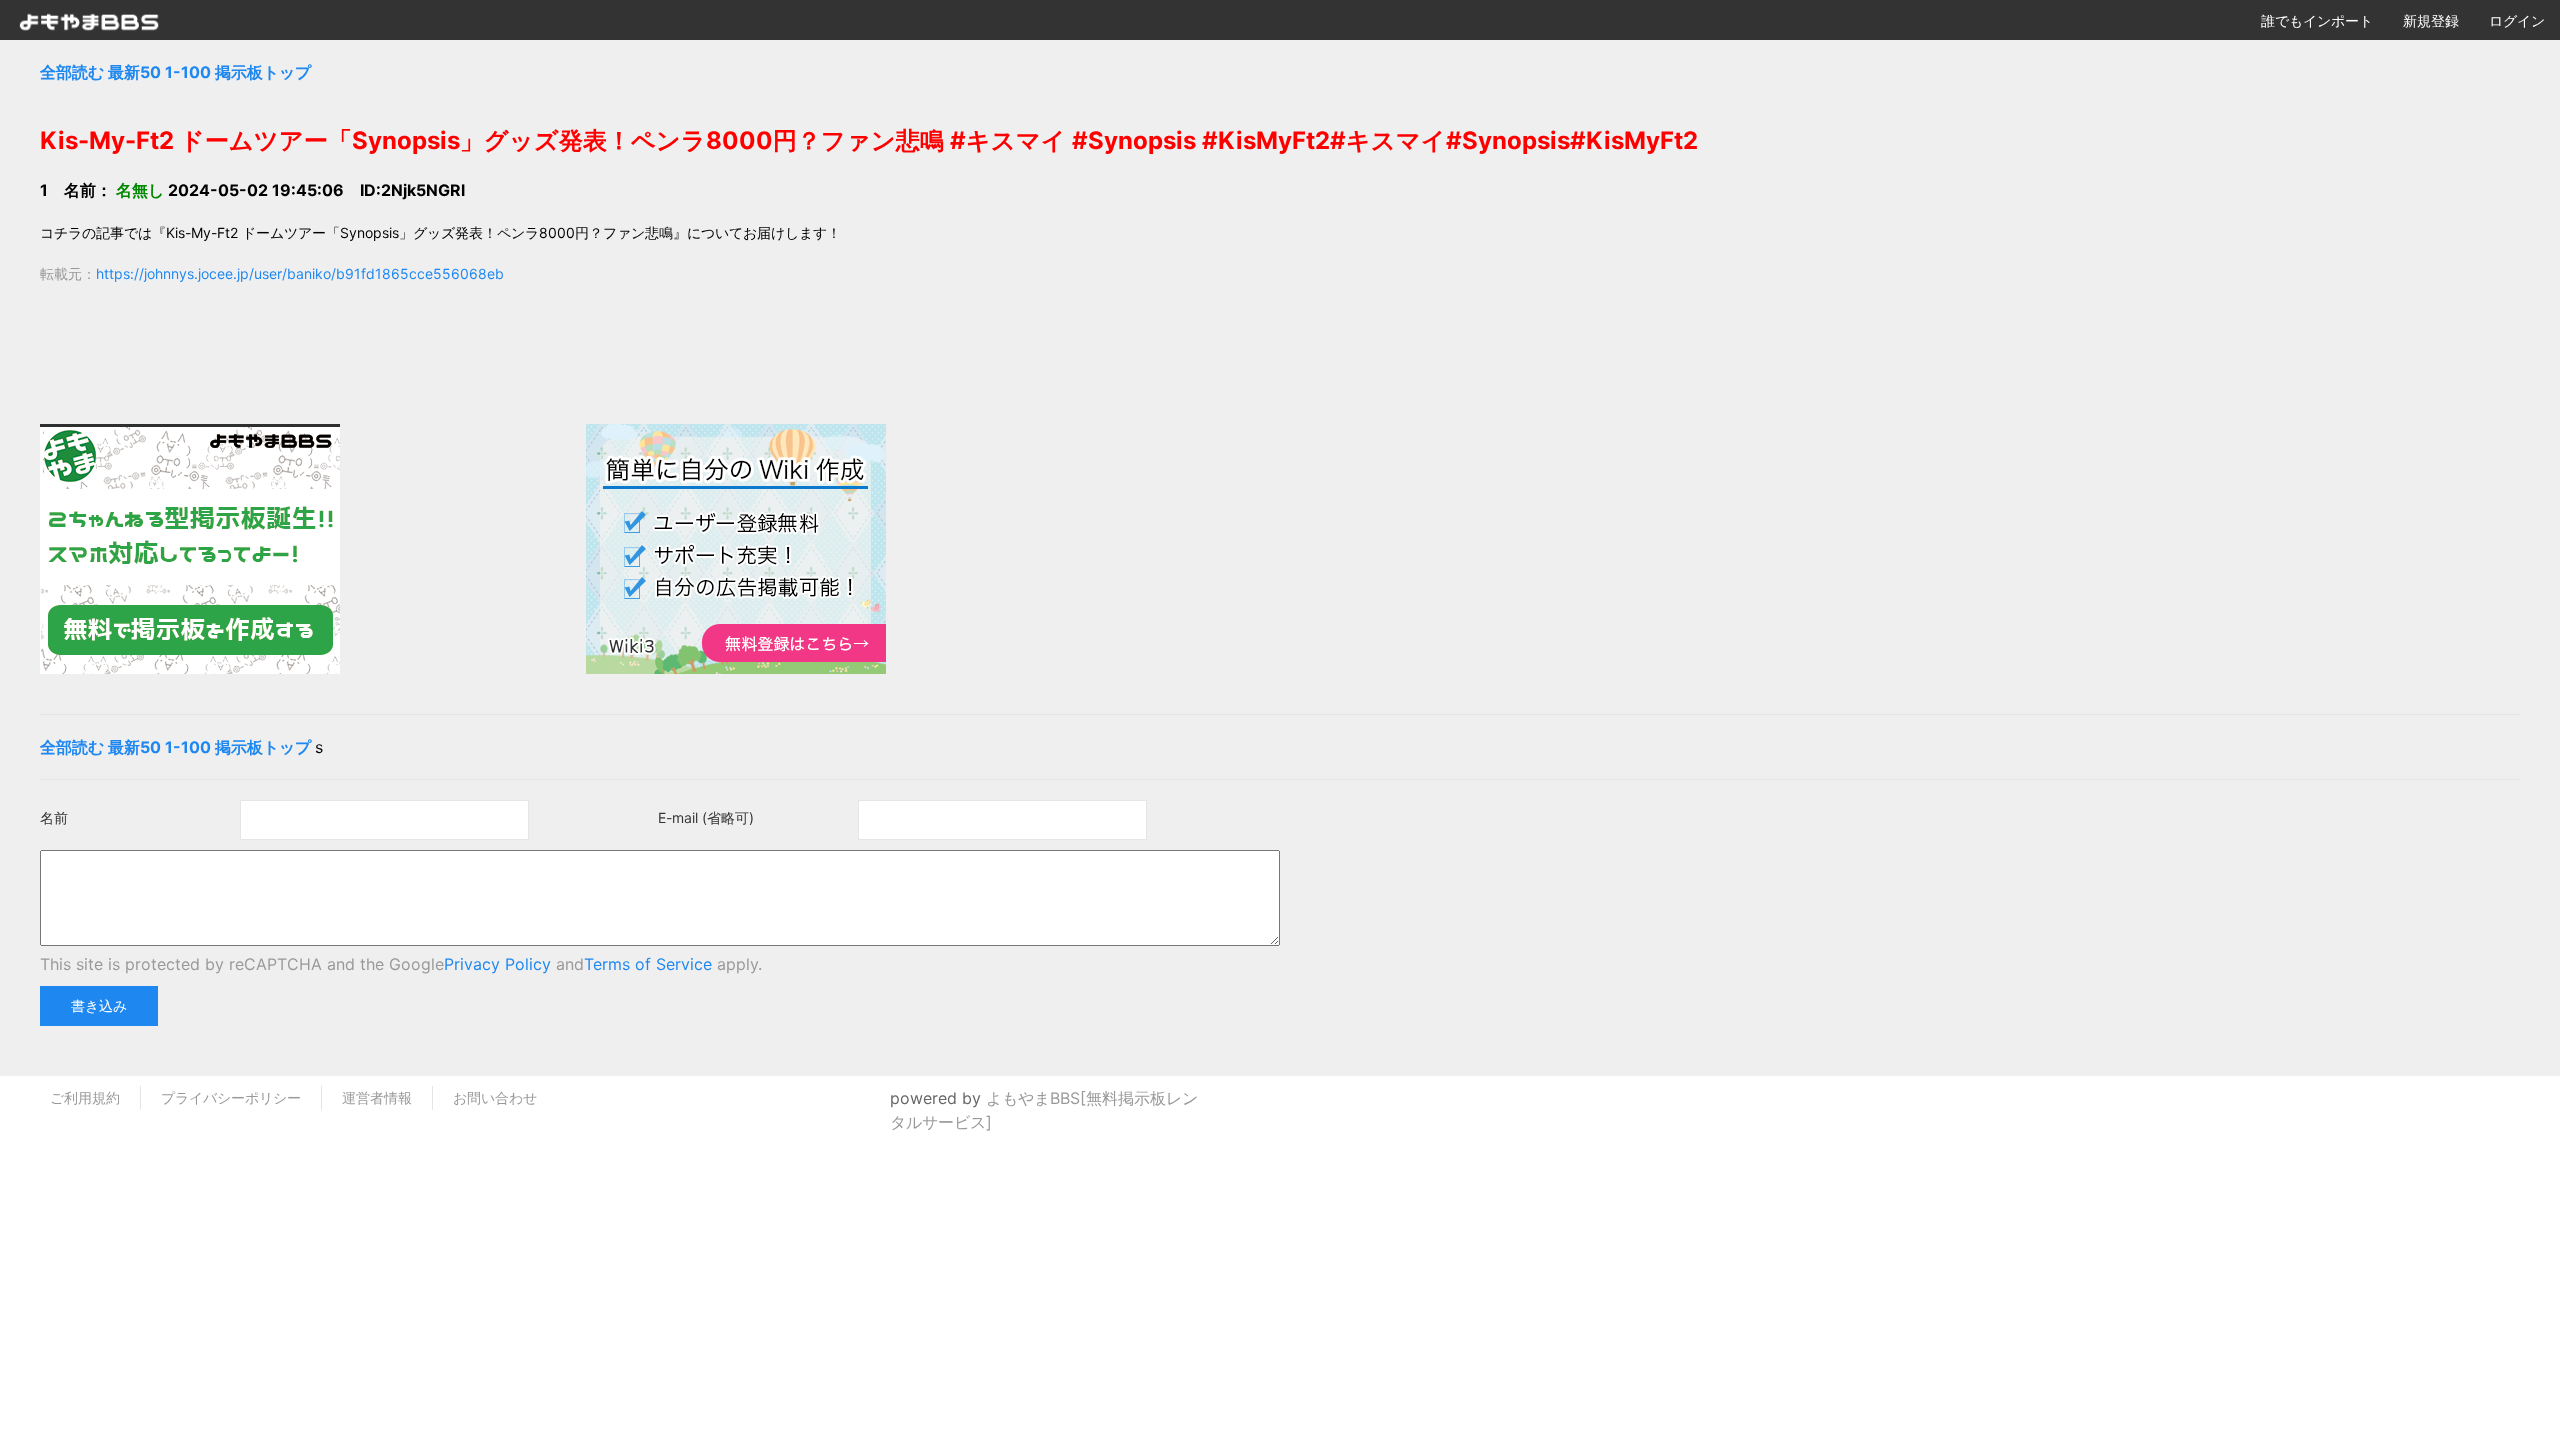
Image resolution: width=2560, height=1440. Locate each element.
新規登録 (2431, 20)
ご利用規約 (85, 1097)
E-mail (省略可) (706, 817)
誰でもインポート (2317, 20)
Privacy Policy (497, 964)
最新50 (134, 72)
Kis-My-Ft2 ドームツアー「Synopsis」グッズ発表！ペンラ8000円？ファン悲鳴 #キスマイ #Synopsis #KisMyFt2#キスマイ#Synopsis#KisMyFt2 (869, 140)
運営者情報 (377, 1097)
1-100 (188, 72)
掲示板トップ (263, 72)
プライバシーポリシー (231, 1097)
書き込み (99, 1005)
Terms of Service (648, 964)
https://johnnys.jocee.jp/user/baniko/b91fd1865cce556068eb (300, 273)
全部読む (72, 72)
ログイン (2517, 20)
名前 (54, 817)
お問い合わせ (495, 1097)
